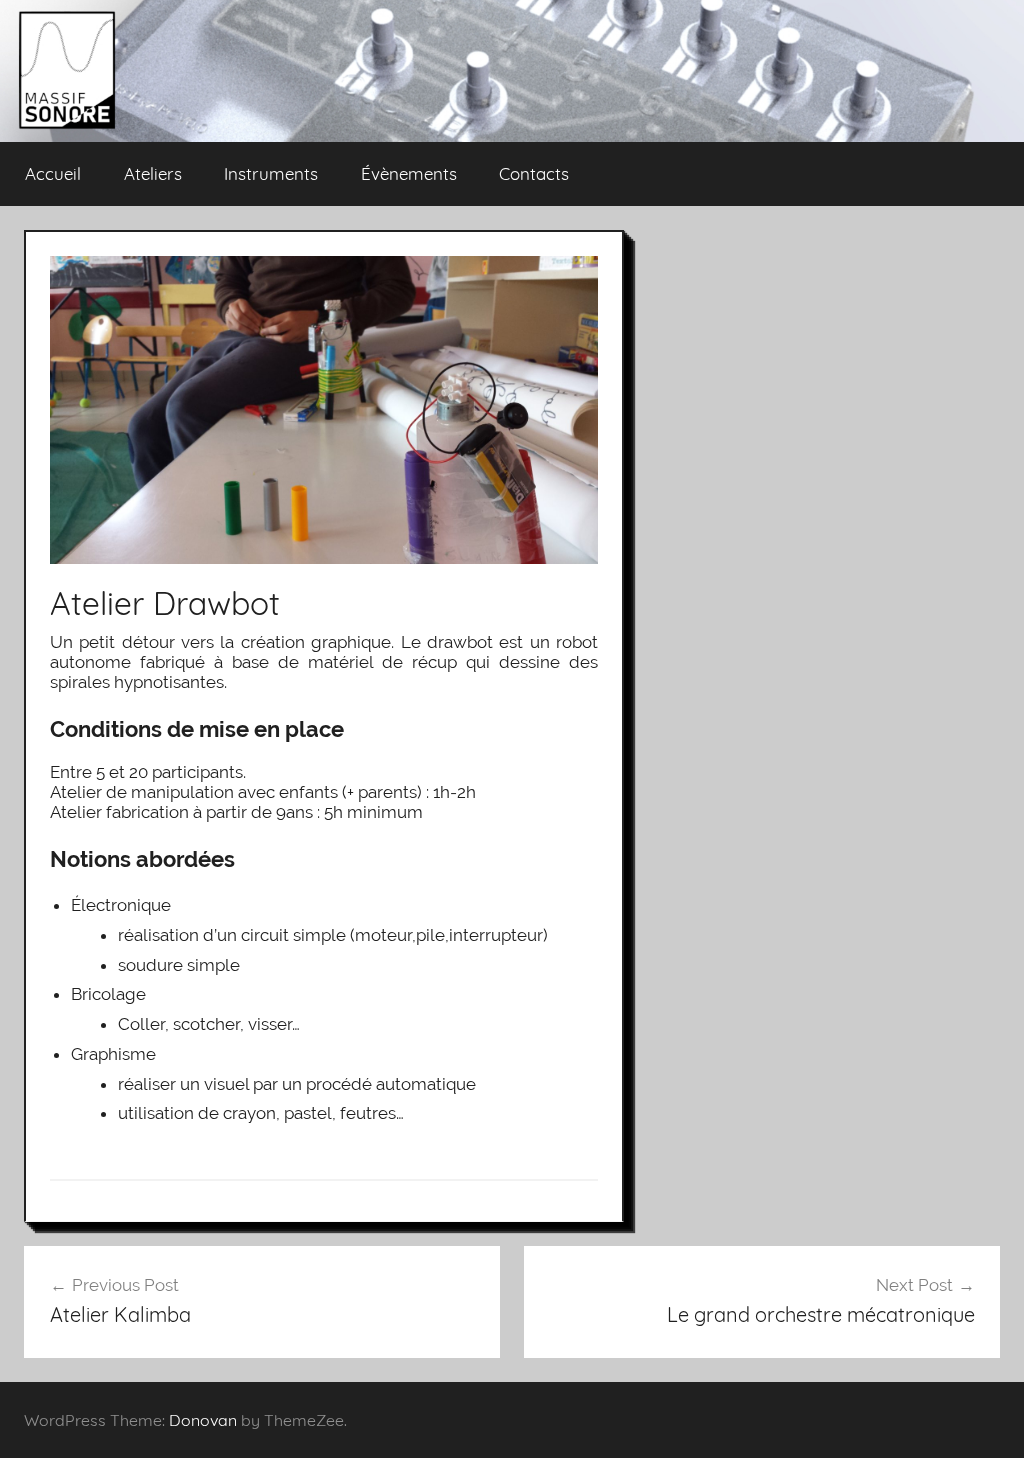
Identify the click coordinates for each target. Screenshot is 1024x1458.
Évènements (409, 173)
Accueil (53, 173)
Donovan (203, 1420)
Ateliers (153, 173)
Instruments (271, 173)
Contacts (534, 173)
